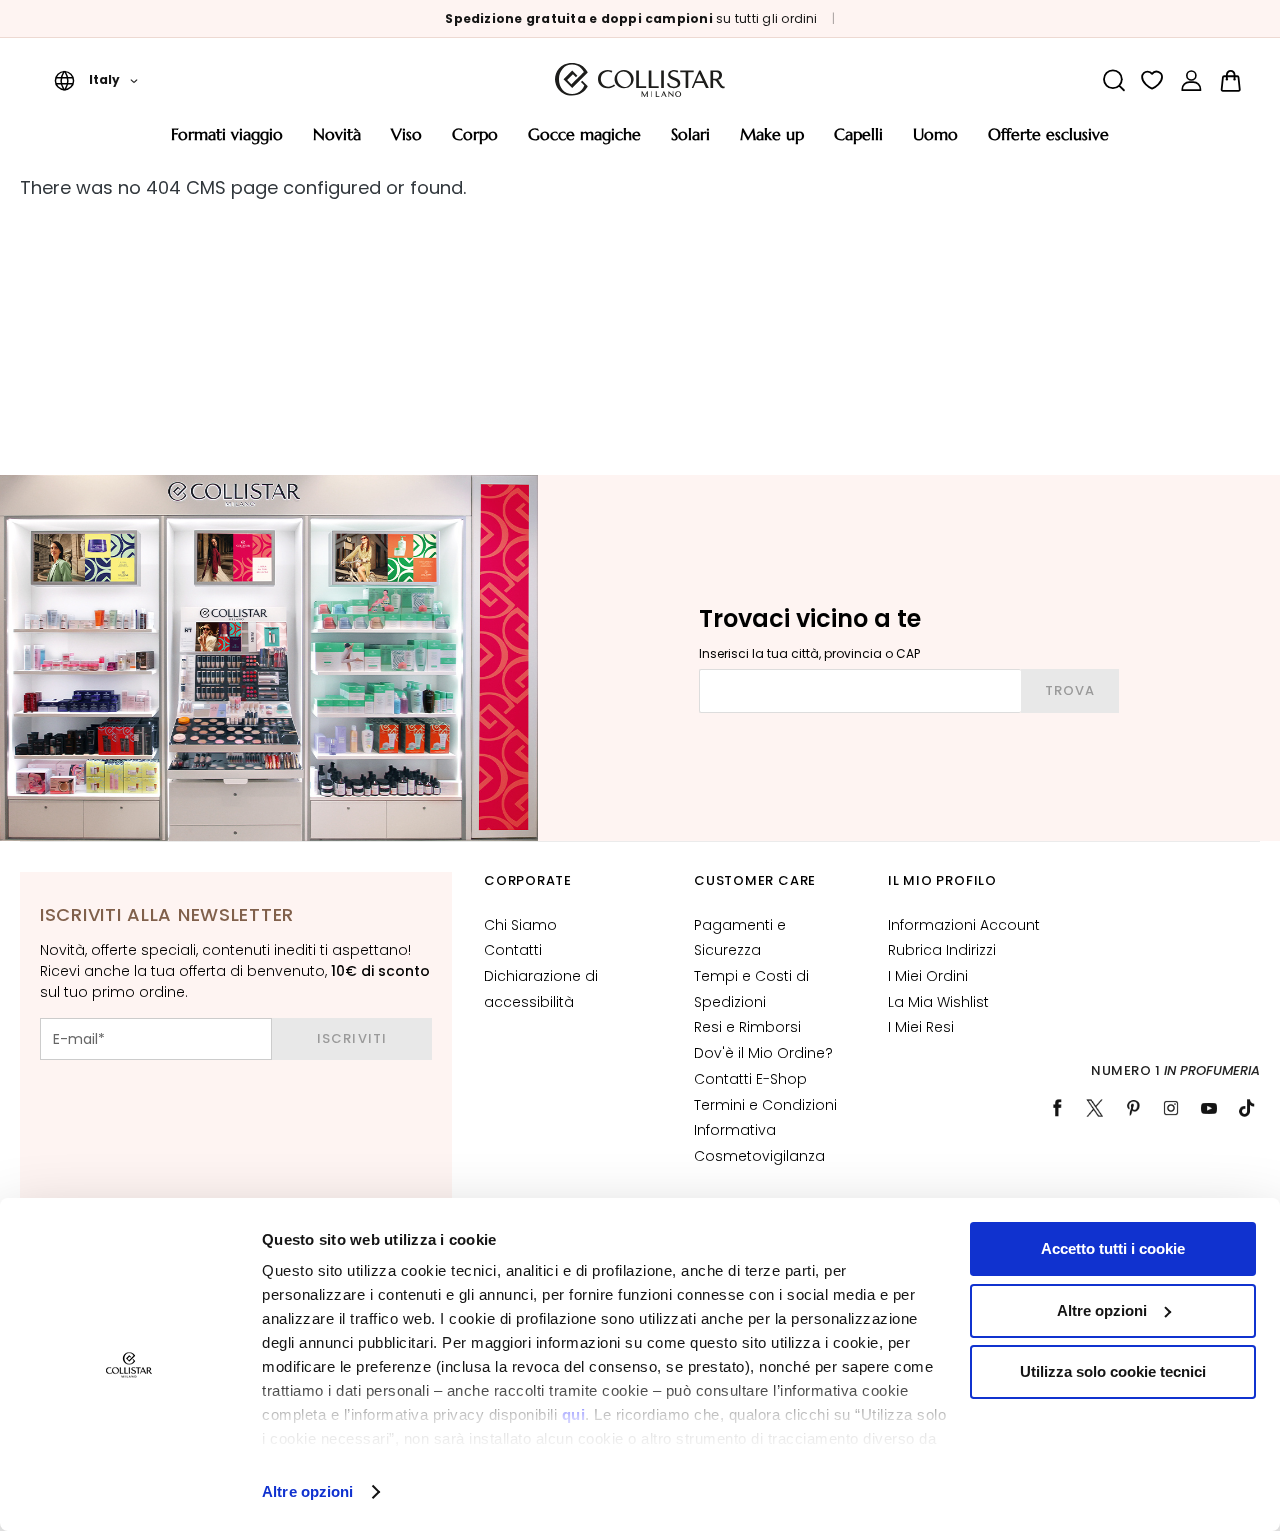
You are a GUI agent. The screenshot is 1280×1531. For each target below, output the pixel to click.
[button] (96, 80)
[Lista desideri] (1152, 80)
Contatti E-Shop (750, 1079)
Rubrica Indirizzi (942, 950)
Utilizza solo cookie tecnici (1113, 1371)
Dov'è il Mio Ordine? (763, 1053)
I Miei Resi (921, 1027)
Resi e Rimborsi (747, 1027)
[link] (1191, 80)
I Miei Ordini (928, 976)
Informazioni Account (964, 925)
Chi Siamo (520, 925)
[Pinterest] (1133, 1108)
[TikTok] (1247, 1108)
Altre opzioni (307, 1491)
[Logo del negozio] (640, 80)
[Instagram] (1171, 1108)
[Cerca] (1113, 80)
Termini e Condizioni (765, 1105)
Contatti (513, 950)
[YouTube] (1209, 1108)
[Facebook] (1057, 1108)
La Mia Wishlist (938, 1002)
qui (574, 1414)
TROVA (1070, 690)
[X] (1095, 1108)
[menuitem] (227, 141)
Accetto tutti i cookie (1113, 1248)
